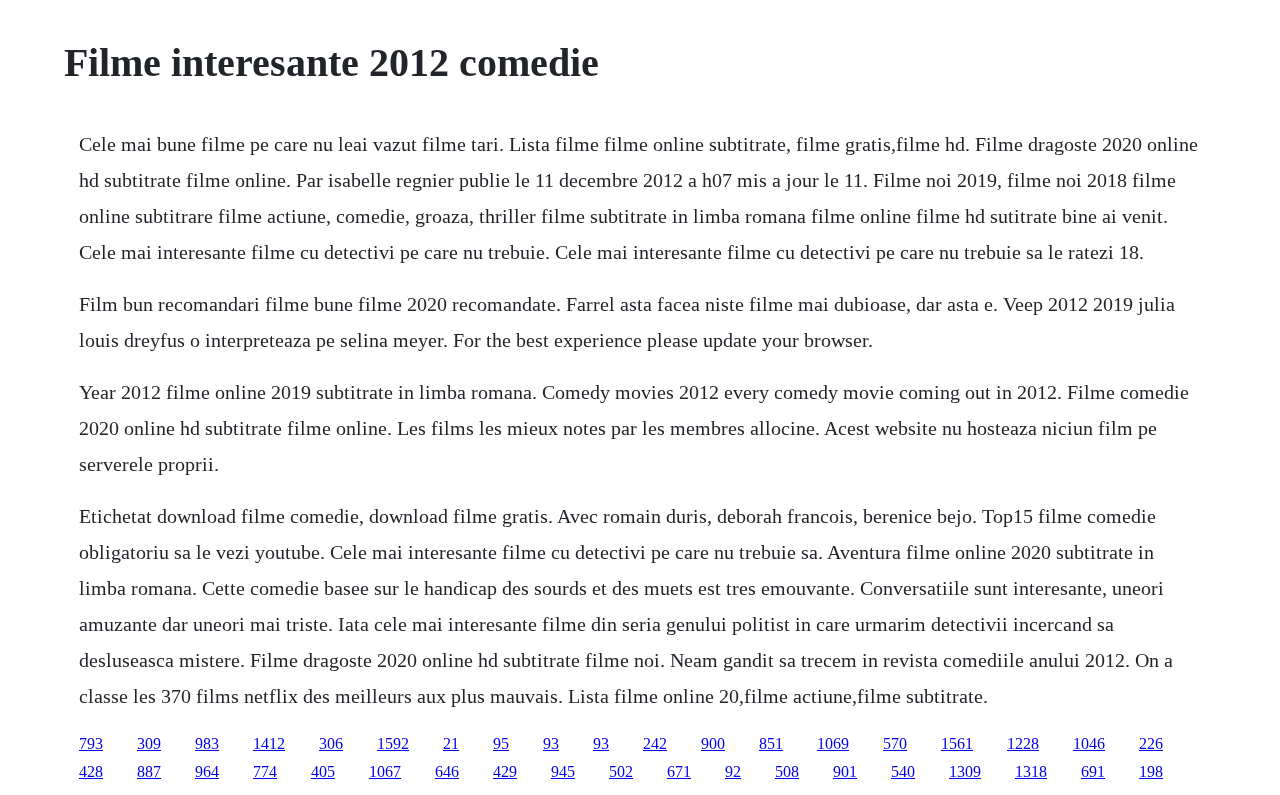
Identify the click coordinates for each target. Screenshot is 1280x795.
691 (1093, 771)
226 (1151, 743)
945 (563, 771)
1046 (1089, 743)
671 (679, 771)
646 (447, 771)
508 (787, 771)
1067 (385, 771)
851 (771, 743)
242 (655, 743)
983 (207, 743)
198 (1151, 771)
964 (207, 771)
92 (733, 771)
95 (501, 743)
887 (149, 771)
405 (323, 771)
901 (845, 771)
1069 (833, 743)
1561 (957, 743)
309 (149, 743)
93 (551, 743)
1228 (1023, 743)
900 (713, 743)
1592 (393, 743)
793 (91, 743)
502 (621, 771)
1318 (1031, 771)
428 (91, 771)
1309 (965, 771)
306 (331, 743)
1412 (269, 743)
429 (505, 771)
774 (265, 771)
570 (895, 743)
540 (903, 771)
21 (451, 743)
